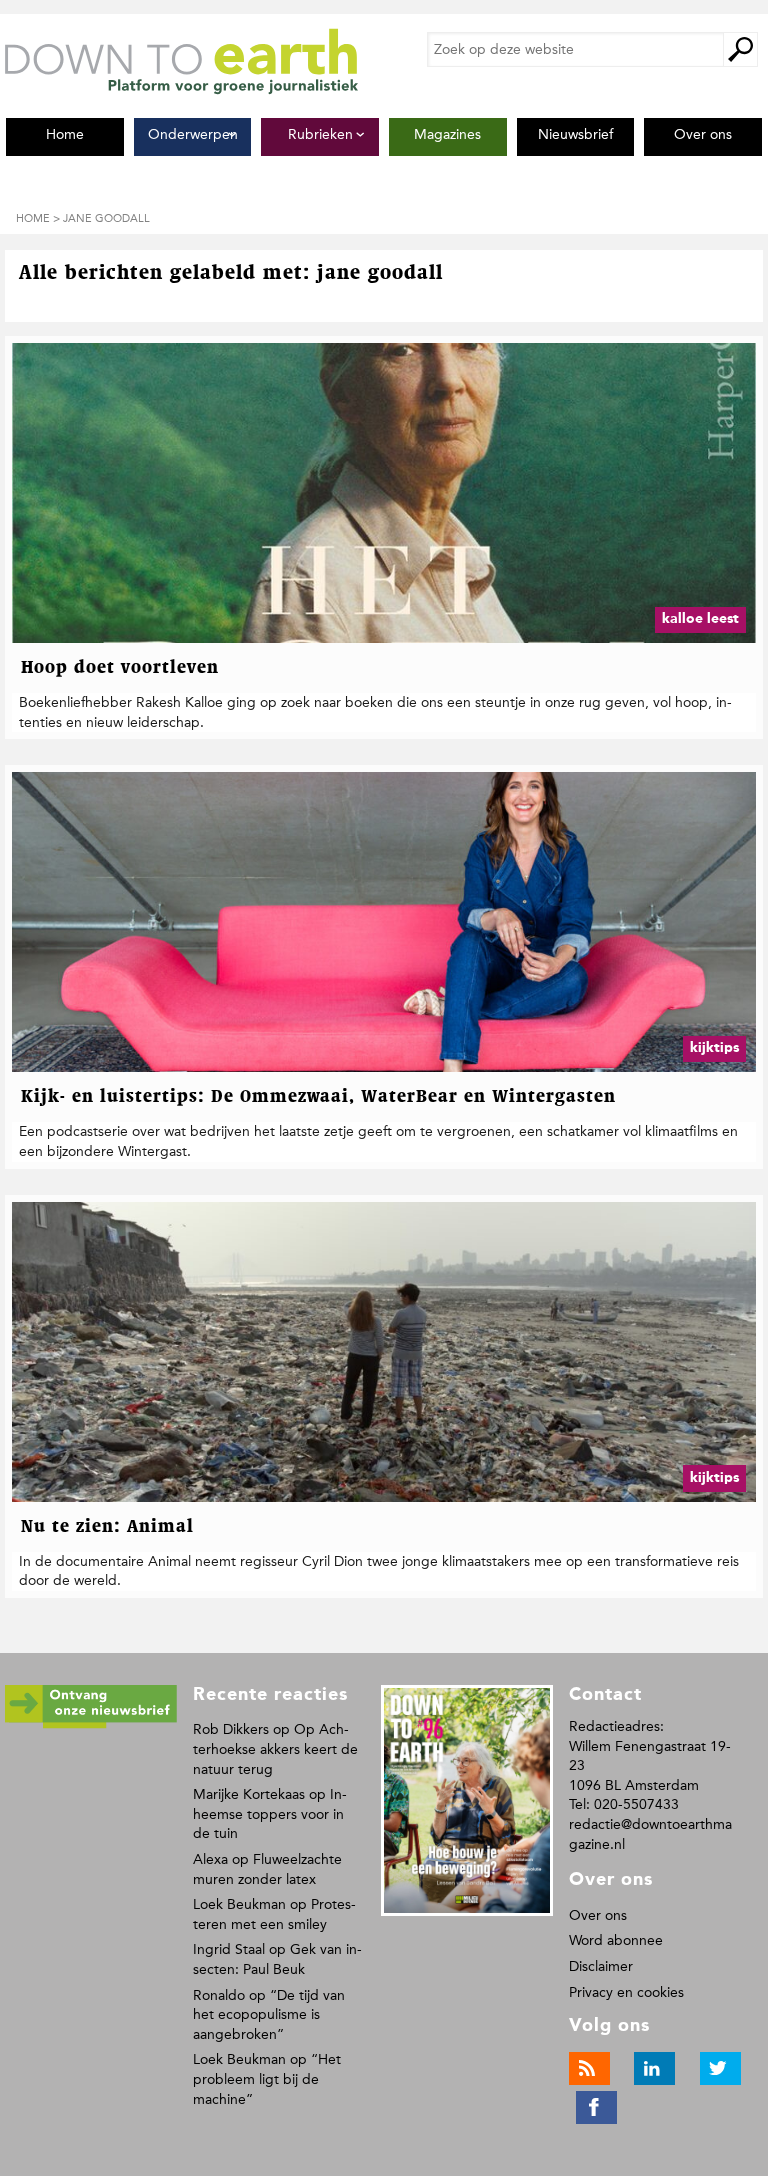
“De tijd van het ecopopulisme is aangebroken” (269, 2015)
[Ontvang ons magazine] (91, 1724)
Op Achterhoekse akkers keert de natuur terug (275, 1749)
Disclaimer (601, 1966)
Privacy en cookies (626, 1992)
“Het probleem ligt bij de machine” (267, 2079)
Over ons (598, 1915)
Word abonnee (616, 1940)
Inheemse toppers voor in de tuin (270, 1814)
